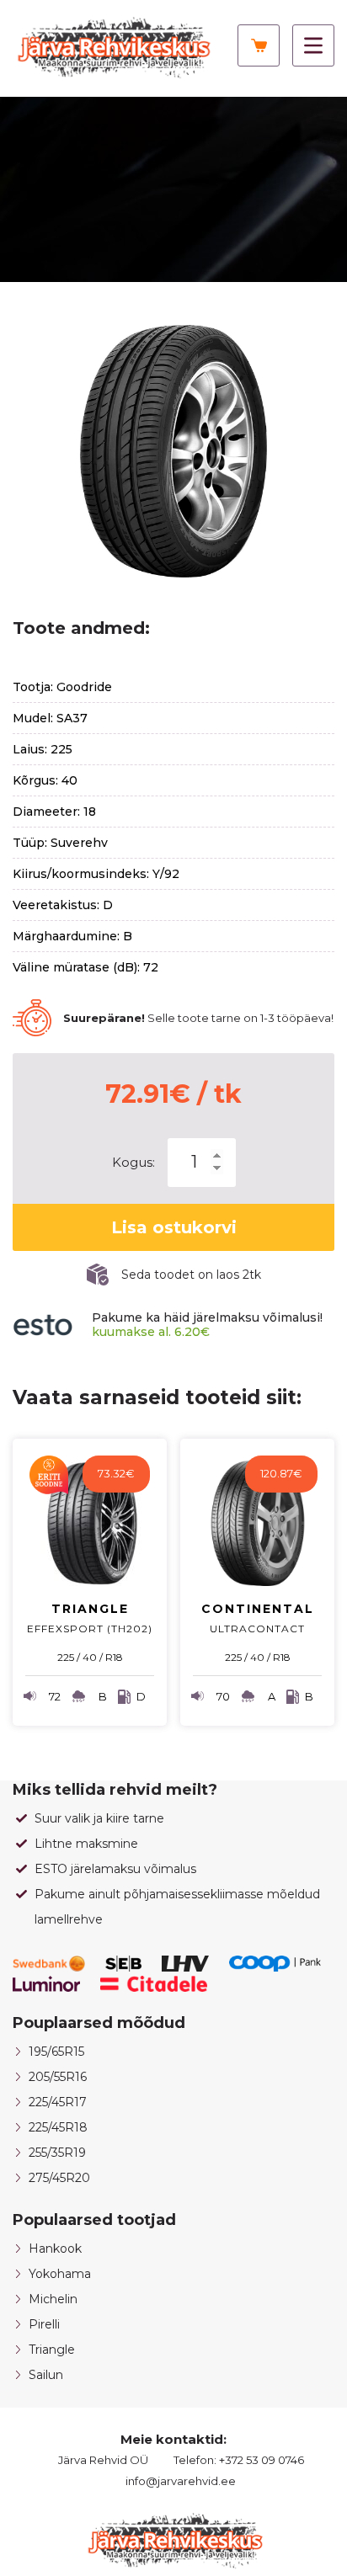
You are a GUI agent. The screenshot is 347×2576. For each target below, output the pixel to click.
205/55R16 (58, 2077)
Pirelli (44, 2324)
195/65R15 (56, 2052)
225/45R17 (58, 2102)
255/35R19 (57, 2153)
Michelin (53, 2299)
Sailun (46, 2375)
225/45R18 (58, 2127)
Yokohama (60, 2274)
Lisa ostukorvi (174, 1227)
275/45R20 (59, 2178)
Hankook (55, 2249)
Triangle (52, 2350)
